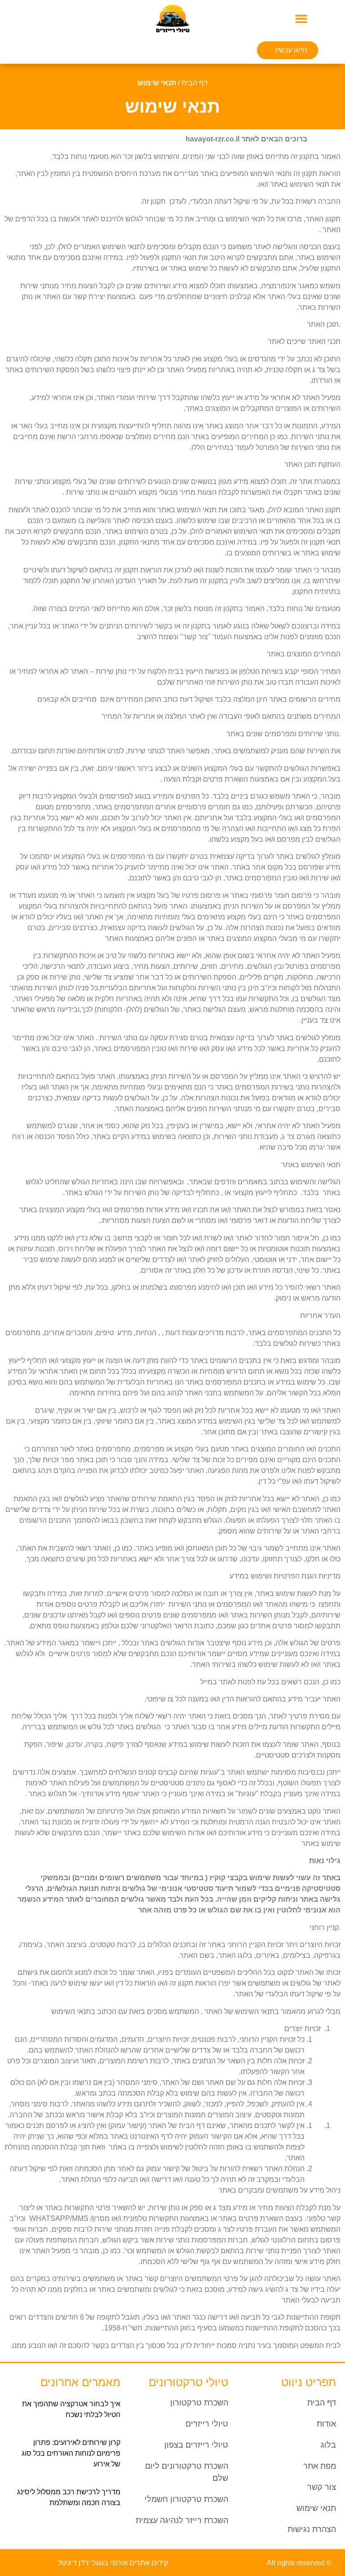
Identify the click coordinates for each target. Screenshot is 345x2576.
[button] (301, 18)
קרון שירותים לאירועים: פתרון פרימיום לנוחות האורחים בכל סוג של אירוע (71, 2453)
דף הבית (195, 83)
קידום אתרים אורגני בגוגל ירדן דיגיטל (113, 2563)
